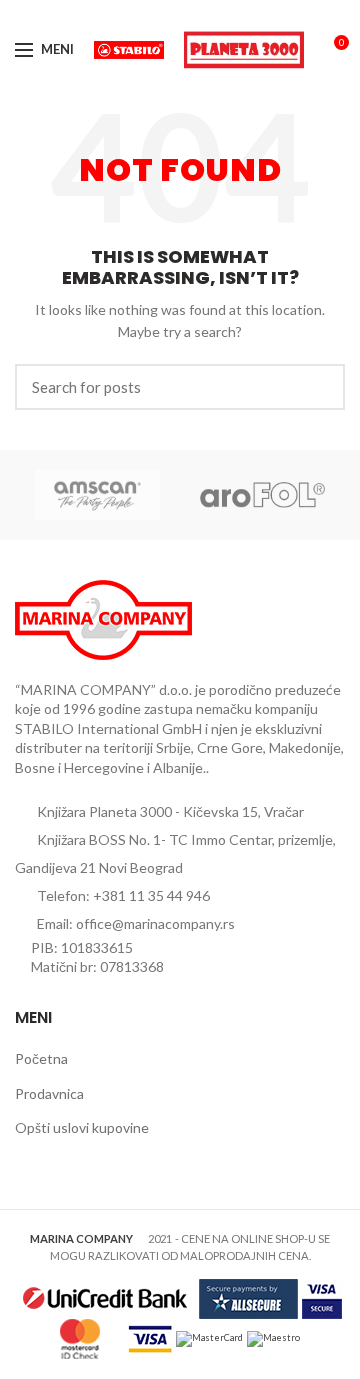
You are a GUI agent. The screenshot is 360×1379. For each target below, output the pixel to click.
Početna (41, 1058)
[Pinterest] (180, 13)
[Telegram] (226, 13)
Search (318, 387)
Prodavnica (49, 1093)
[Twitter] (157, 13)
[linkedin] (203, 13)
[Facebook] (134, 13)
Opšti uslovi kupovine (82, 1127)
